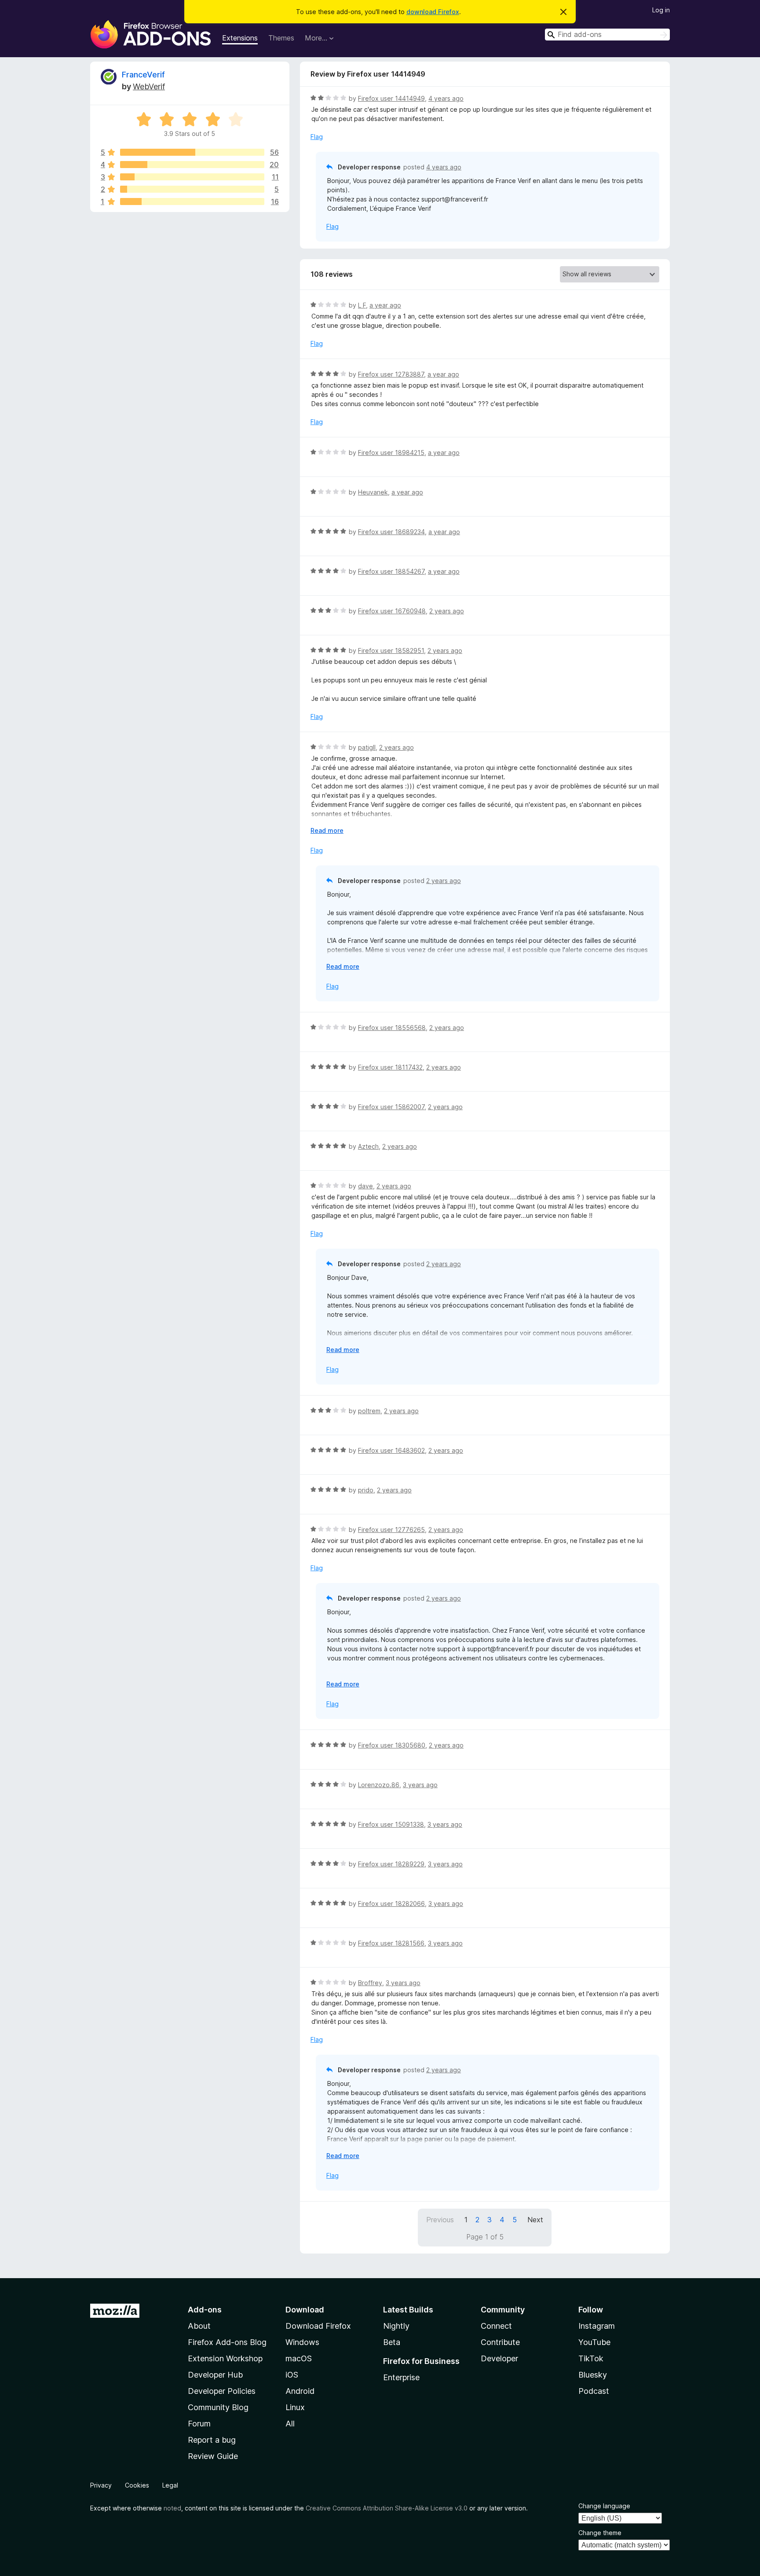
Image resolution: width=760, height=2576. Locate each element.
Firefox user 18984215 (391, 453)
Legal (170, 2485)
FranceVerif (143, 75)
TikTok (591, 2358)
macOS (299, 2358)
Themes (281, 38)
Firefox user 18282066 (391, 1904)
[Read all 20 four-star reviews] (192, 165)
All (290, 2424)
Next (535, 2220)
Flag (317, 137)
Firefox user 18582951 (391, 650)
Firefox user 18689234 (391, 532)
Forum (199, 2424)
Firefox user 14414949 (391, 98)
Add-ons (205, 2310)
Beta (392, 2342)
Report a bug (212, 2440)
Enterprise (401, 2377)
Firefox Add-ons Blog (227, 2342)
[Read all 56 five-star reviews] (192, 152)
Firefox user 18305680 (392, 1745)
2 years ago (447, 611)
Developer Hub (215, 2375)
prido (366, 1490)
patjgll (367, 747)
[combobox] (607, 35)
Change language (604, 2506)
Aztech (368, 1146)
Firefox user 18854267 (391, 571)
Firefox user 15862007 (391, 1107)
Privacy (101, 2485)
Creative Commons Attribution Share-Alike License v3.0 (387, 2508)
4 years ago (446, 98)
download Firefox (433, 12)
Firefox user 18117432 (390, 1067)
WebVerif (149, 86)
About (199, 2326)
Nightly (396, 2326)
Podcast (594, 2391)
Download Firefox (318, 2326)
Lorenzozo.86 (379, 1785)
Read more (327, 830)
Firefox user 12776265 (391, 1530)
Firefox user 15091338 (391, 1824)
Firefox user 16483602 (391, 1450)
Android (300, 2391)
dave (365, 1186)
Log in (661, 10)
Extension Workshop (225, 2358)
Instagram (597, 2326)
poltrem (369, 1411)
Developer (499, 2358)
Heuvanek (373, 492)
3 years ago (420, 1785)
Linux (295, 2407)
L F (362, 305)
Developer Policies (222, 2391)
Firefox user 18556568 (392, 1028)
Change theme (600, 2533)
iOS (292, 2375)
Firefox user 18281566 (391, 1943)
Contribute (500, 2342)
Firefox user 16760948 (392, 611)
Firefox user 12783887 (391, 374)
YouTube (594, 2342)
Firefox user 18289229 (391, 1864)
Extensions (240, 38)
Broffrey (370, 1983)
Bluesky (593, 2375)
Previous (440, 2220)
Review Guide (213, 2456)
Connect (496, 2326)
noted (172, 2508)
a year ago (385, 305)
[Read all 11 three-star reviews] (192, 177)
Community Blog (218, 2407)
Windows (302, 2342)
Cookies (137, 2485)
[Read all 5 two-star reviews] (192, 189)
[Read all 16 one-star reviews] (192, 202)
